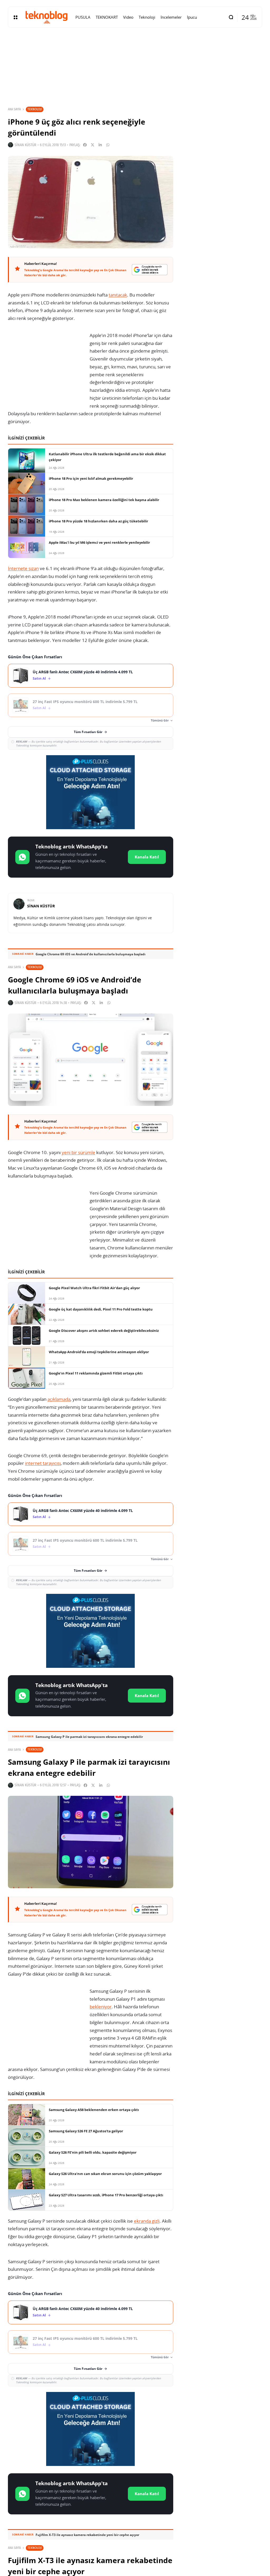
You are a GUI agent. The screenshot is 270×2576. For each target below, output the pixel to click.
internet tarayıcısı (43, 1463)
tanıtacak (118, 295)
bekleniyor (101, 2007)
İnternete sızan (23, 568)
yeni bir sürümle (78, 1152)
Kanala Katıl (147, 857)
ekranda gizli (147, 2221)
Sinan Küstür (25, 145)
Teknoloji (35, 109)
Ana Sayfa (14, 109)
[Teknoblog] (46, 17)
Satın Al (39, 678)
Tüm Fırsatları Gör (88, 732)
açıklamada (59, 1399)
